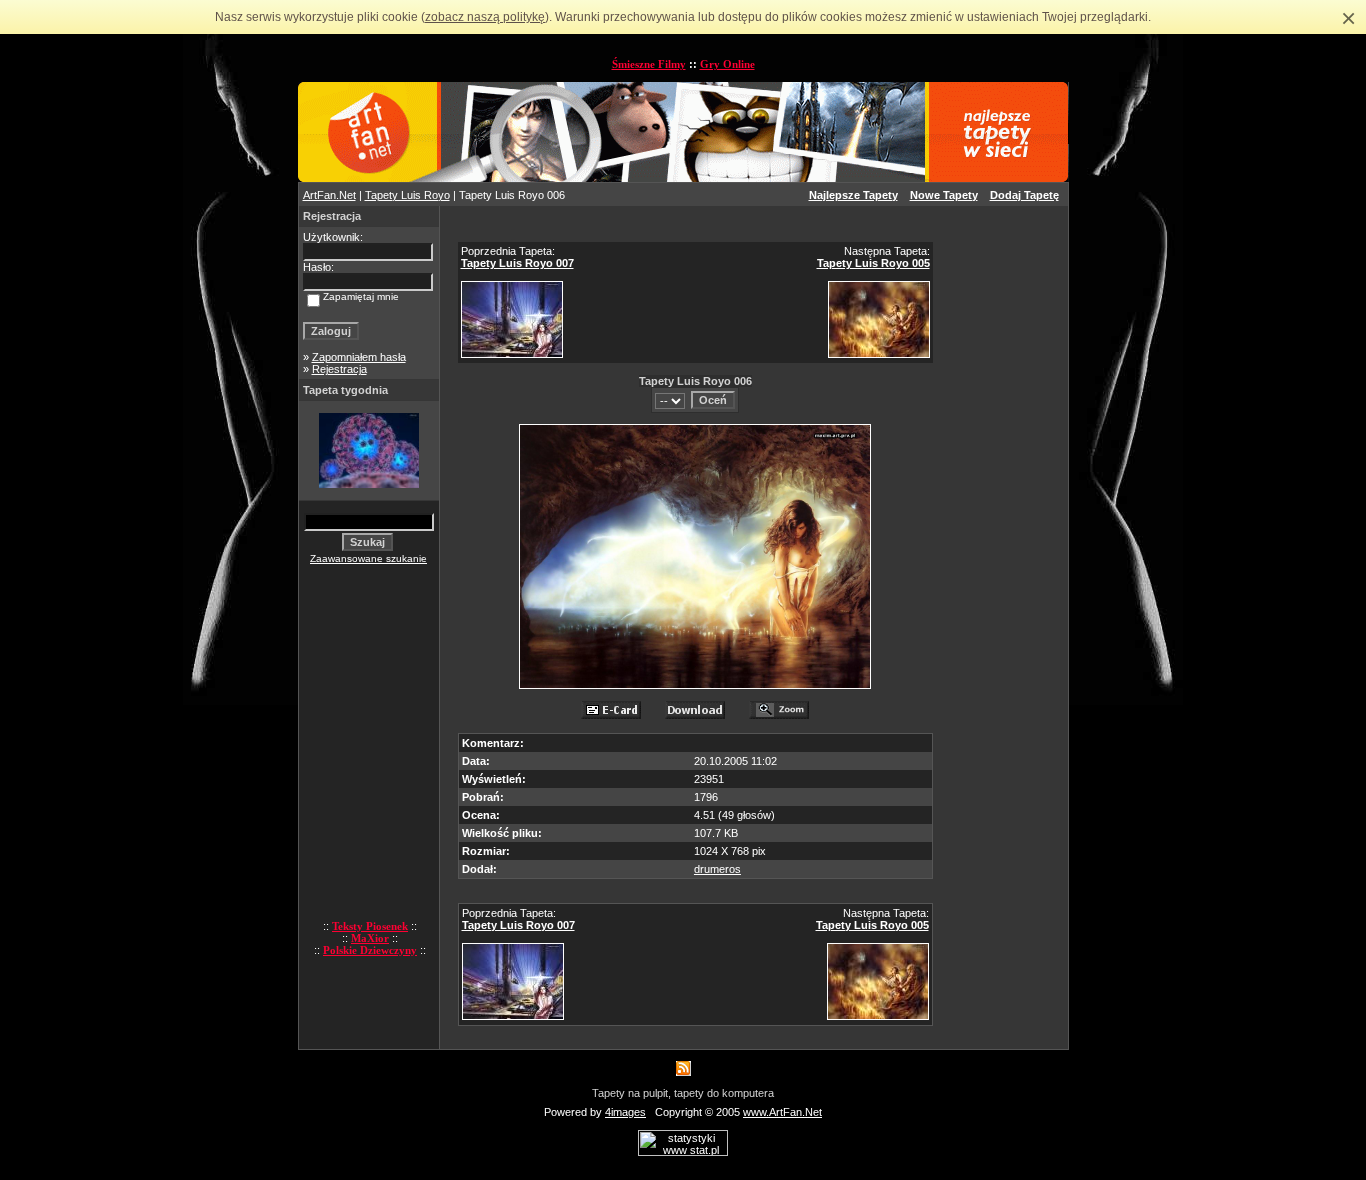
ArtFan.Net (329, 195)
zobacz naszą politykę (485, 17)
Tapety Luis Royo (407, 195)
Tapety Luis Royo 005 (873, 263)
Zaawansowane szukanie (368, 558)
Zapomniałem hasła (359, 357)
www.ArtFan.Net (782, 1112)
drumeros (717, 869)
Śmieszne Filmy (649, 64)
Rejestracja (339, 369)
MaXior (370, 938)
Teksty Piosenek (370, 926)
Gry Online (727, 64)
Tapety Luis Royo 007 (517, 263)
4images (625, 1112)
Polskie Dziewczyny (370, 950)
